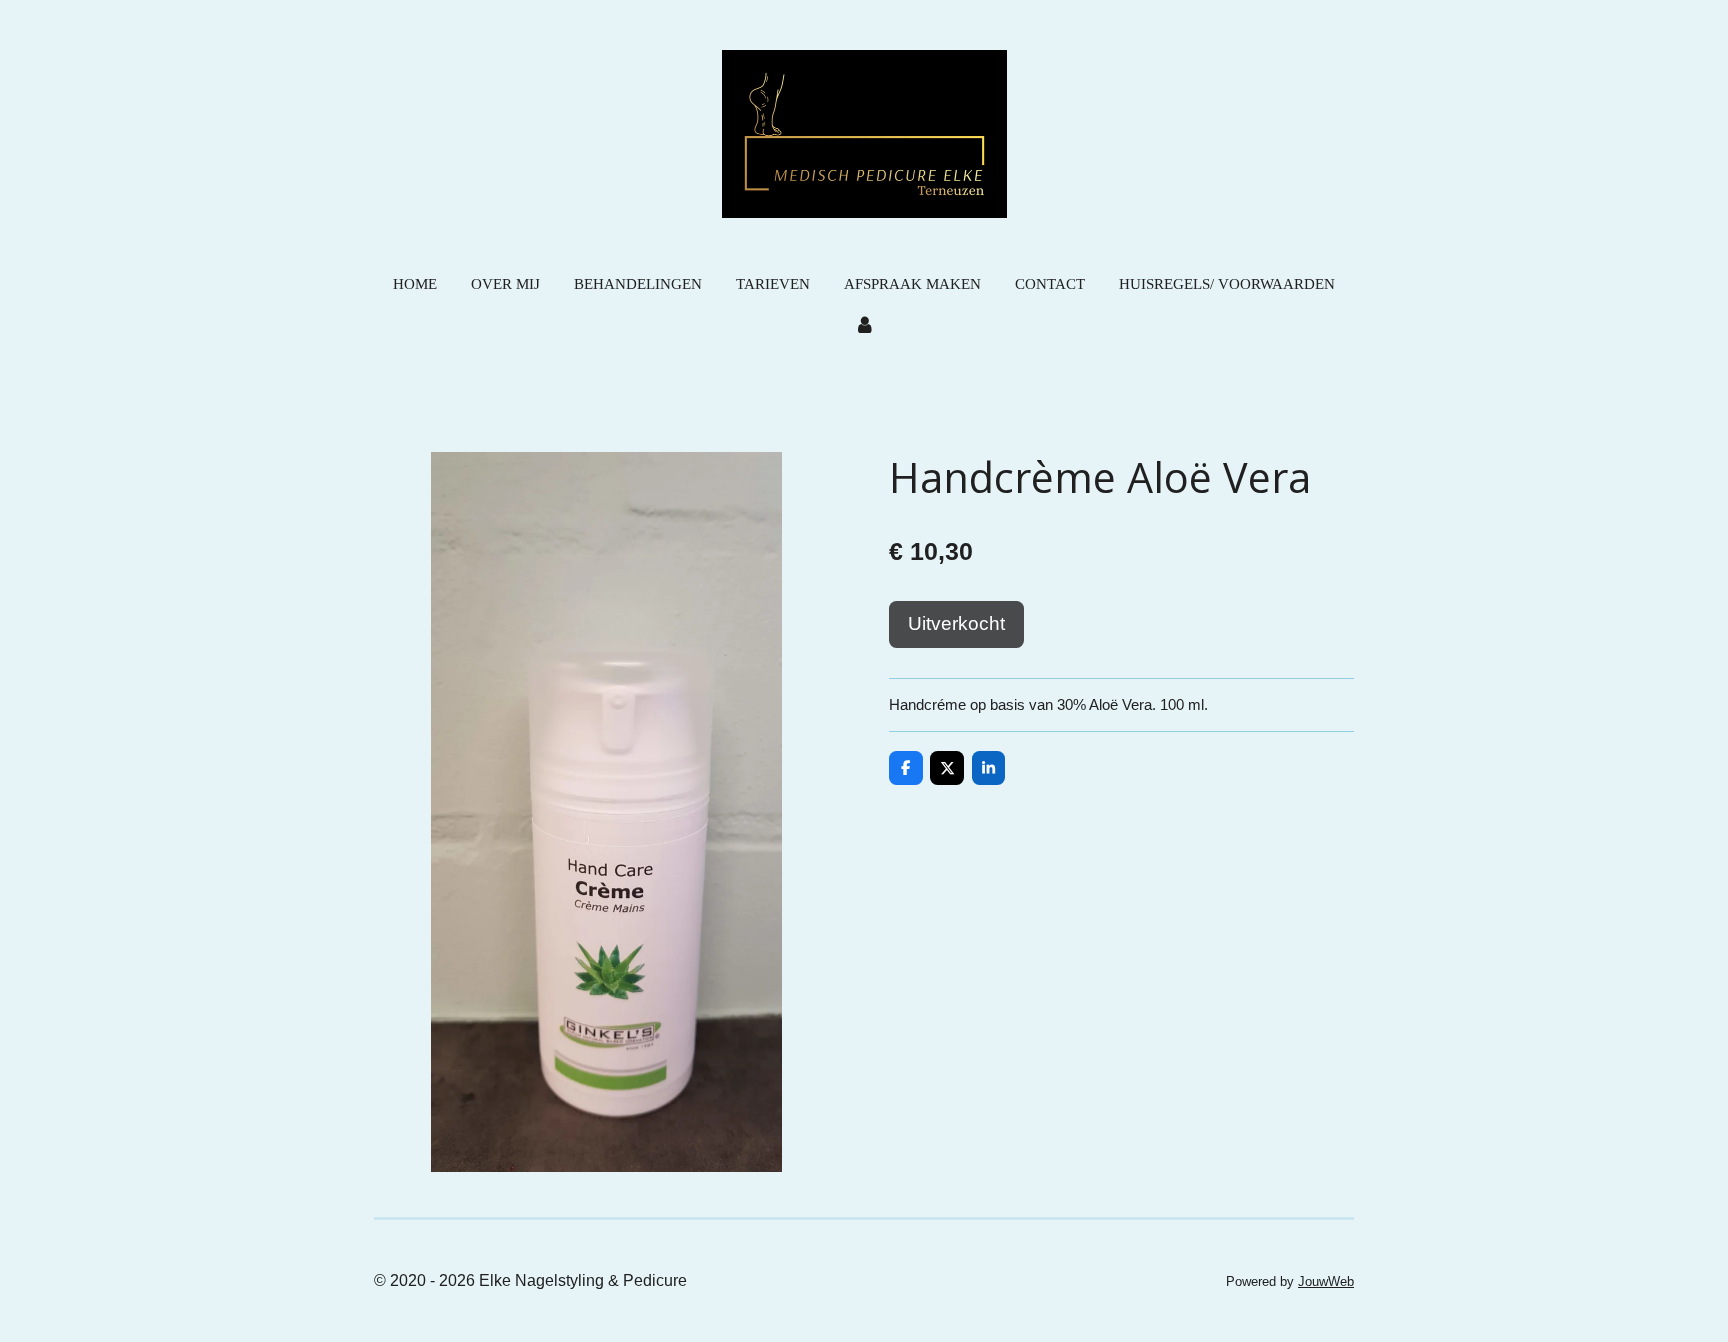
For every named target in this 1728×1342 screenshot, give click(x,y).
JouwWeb (1326, 1281)
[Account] (864, 326)
